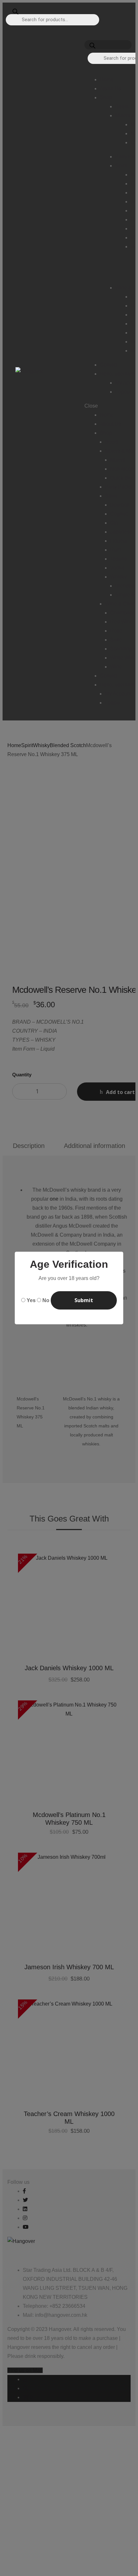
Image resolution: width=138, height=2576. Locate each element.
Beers (112, 442)
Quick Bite (122, 478)
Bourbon (120, 505)
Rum (116, 550)
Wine (116, 667)
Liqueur (119, 541)
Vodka (117, 568)
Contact (109, 676)
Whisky (118, 577)
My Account (118, 694)
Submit (84, 1300)
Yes (31, 1300)
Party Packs (119, 487)
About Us (110, 424)
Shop (106, 433)
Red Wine (121, 622)
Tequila (118, 559)
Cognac (119, 514)
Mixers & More (121, 451)
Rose (116, 631)
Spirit (111, 496)
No (46, 1300)
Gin (114, 523)
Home (107, 415)
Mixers (118, 460)
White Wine (123, 658)
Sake (116, 640)
